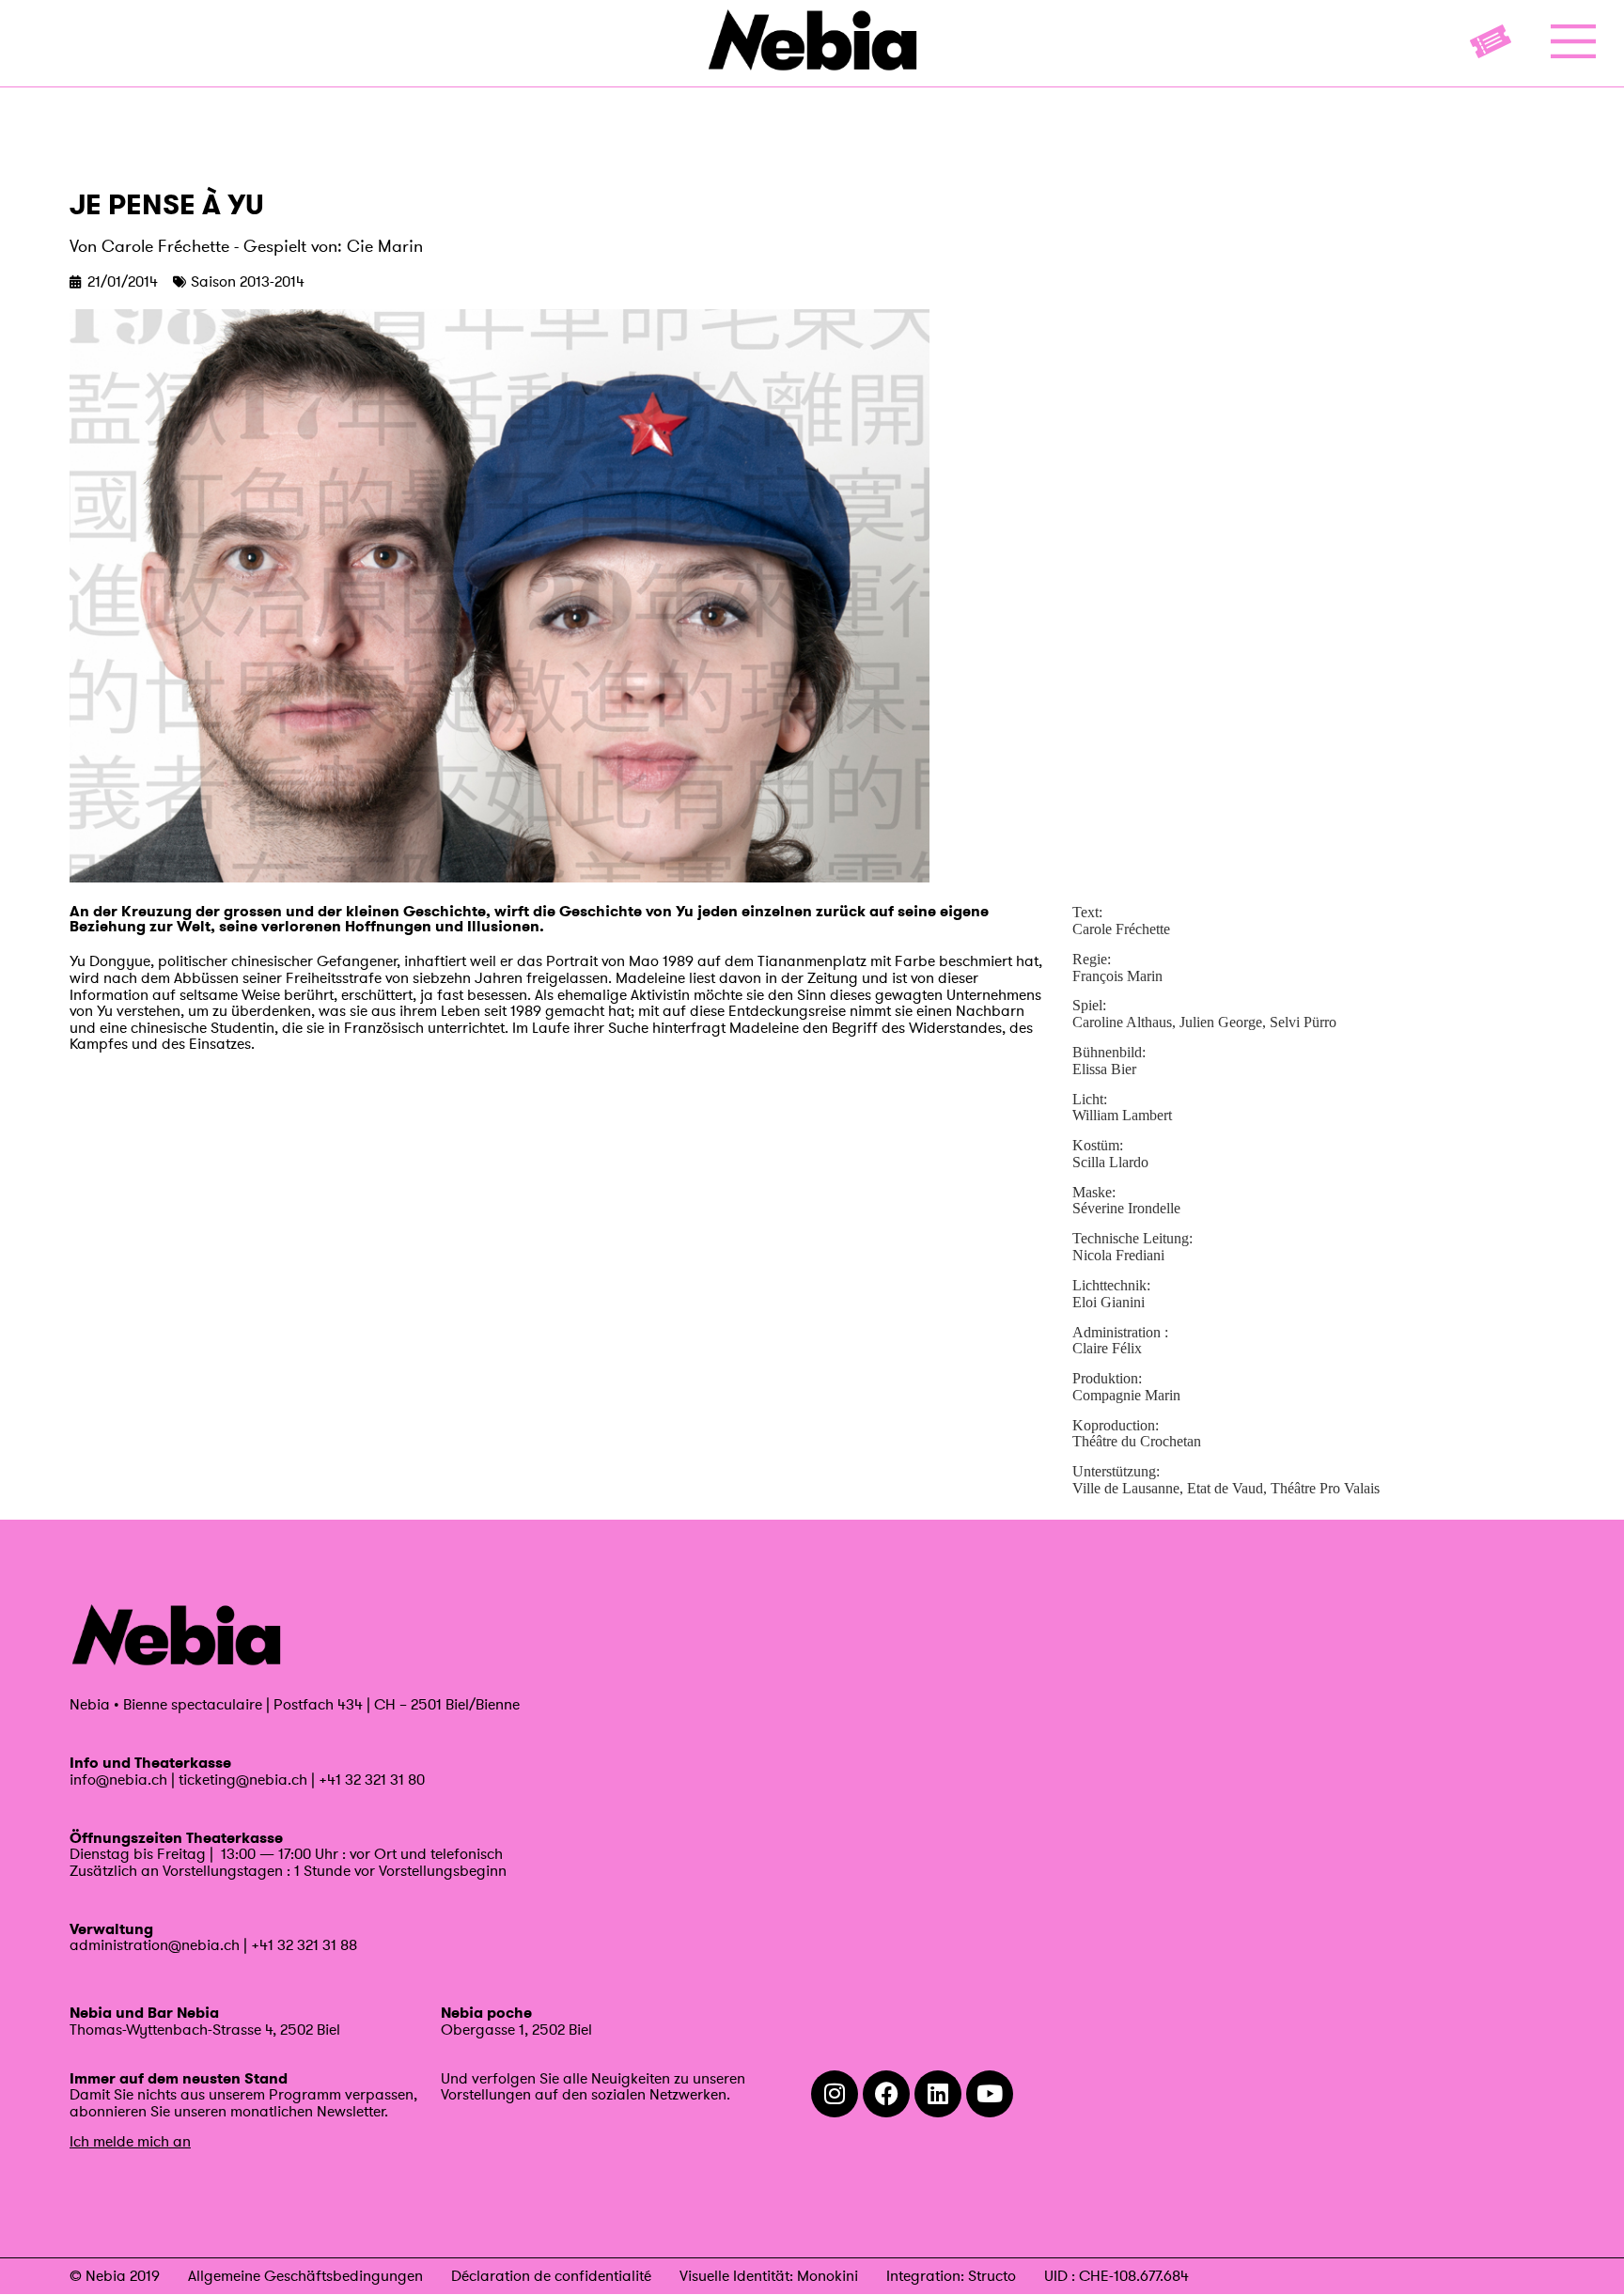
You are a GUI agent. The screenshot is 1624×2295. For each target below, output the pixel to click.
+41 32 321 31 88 (304, 1944)
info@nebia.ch (118, 1779)
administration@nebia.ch (155, 1944)
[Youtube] (990, 2094)
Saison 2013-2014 (248, 281)
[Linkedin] (938, 2094)
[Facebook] (886, 2094)
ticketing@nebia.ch (243, 1779)
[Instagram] (835, 2094)
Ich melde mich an (130, 2141)
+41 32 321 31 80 (372, 1779)
